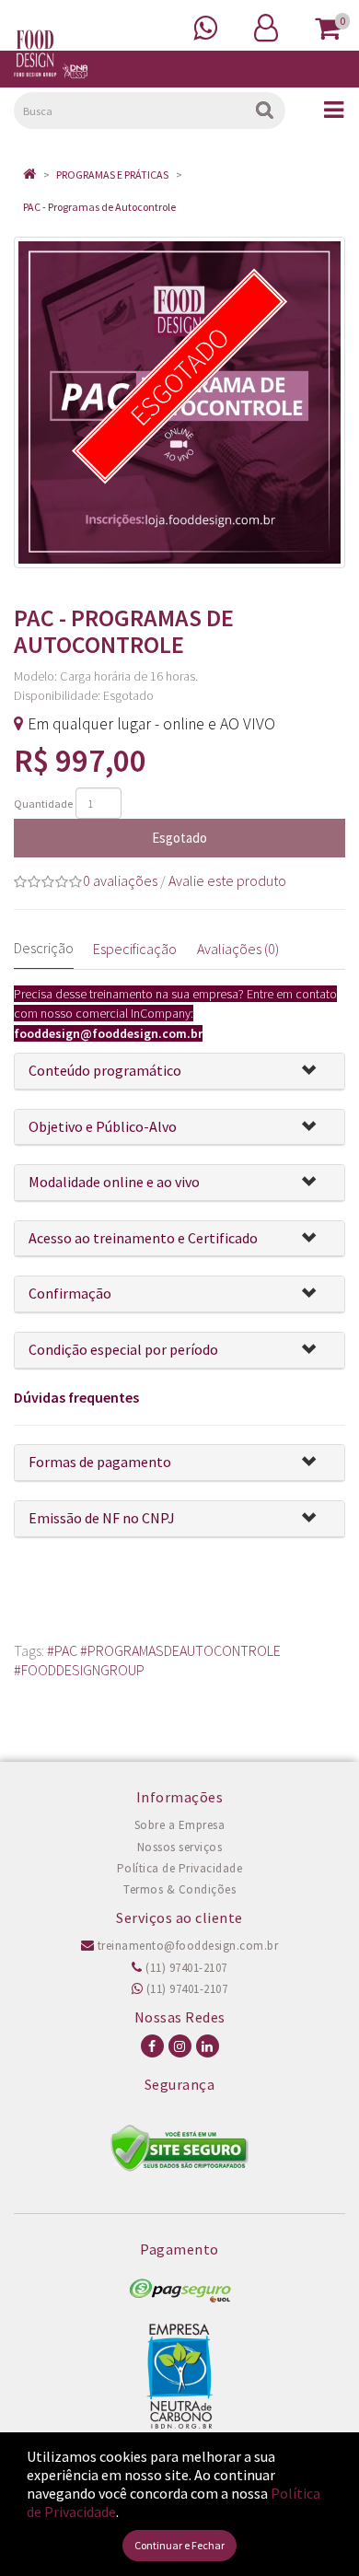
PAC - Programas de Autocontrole (99, 207)
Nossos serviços (180, 1847)
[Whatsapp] (205, 26)
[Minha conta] (266, 26)
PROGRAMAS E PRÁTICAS (112, 175)
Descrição (44, 948)
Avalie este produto (227, 880)
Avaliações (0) (238, 949)
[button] (316, 1072)
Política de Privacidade (180, 1868)
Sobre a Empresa (180, 1825)
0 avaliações (120, 880)
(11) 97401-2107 (185, 1968)
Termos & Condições (179, 1889)
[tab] (179, 1072)
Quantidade (43, 804)
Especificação (135, 949)
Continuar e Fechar (179, 2545)
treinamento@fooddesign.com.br (186, 1946)
